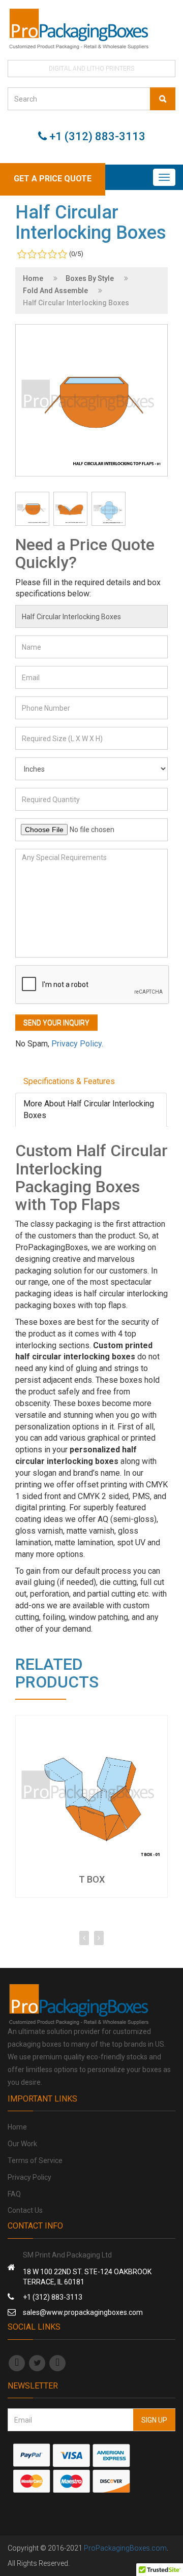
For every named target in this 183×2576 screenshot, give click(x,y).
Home (33, 278)
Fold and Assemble (55, 291)
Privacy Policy (29, 2177)
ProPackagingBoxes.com (125, 2548)
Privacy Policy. (77, 1044)
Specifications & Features (69, 1081)
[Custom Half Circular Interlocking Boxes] (109, 509)
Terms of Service (35, 2160)
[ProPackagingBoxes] (91, 29)
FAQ (14, 2194)
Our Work (22, 2144)
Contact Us (25, 2210)
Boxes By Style (90, 278)
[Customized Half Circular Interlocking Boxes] (70, 509)
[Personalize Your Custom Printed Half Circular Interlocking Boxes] (32, 509)
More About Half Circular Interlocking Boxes (89, 1109)
